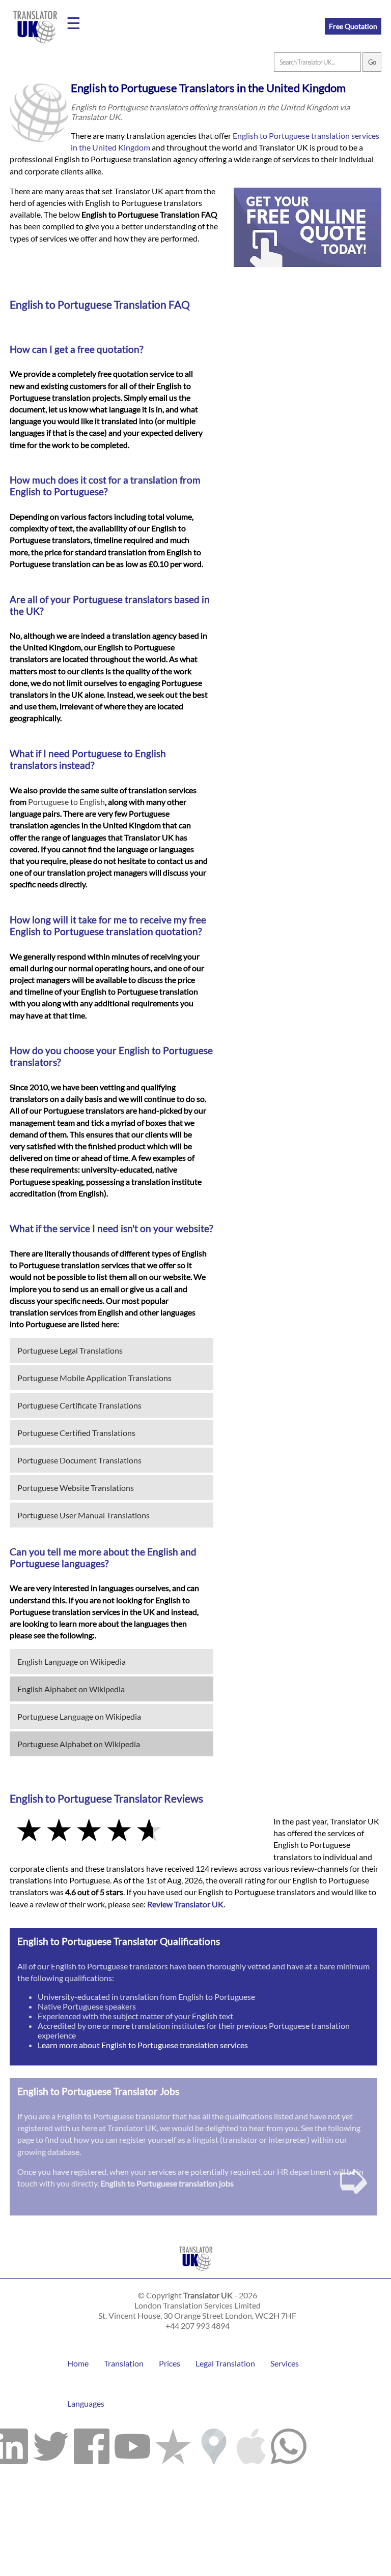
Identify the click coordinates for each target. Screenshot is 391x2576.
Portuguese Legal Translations (70, 1350)
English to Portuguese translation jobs (167, 2183)
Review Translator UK (185, 1904)
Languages (86, 2403)
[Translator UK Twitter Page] (51, 2444)
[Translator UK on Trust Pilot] (173, 2444)
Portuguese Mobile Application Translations (94, 1378)
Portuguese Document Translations (79, 1460)
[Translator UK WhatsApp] (289, 2444)
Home (78, 2363)
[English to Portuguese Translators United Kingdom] (196, 2273)
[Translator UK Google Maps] (214, 2444)
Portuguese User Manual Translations (83, 1515)
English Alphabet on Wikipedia (71, 1689)
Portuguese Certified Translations (76, 1433)
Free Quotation (353, 26)
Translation (124, 2363)
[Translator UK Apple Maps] (251, 2444)
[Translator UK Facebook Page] (92, 2444)
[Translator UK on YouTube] (132, 2444)
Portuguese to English (66, 802)
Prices (170, 2363)
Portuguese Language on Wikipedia (79, 1716)
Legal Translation (225, 2363)
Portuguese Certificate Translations (79, 1405)
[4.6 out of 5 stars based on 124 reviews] (134, 1831)
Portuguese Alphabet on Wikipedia (79, 1744)
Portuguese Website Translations (76, 1488)
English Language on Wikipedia (72, 1661)
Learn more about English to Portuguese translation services (143, 2045)
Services (285, 2363)
